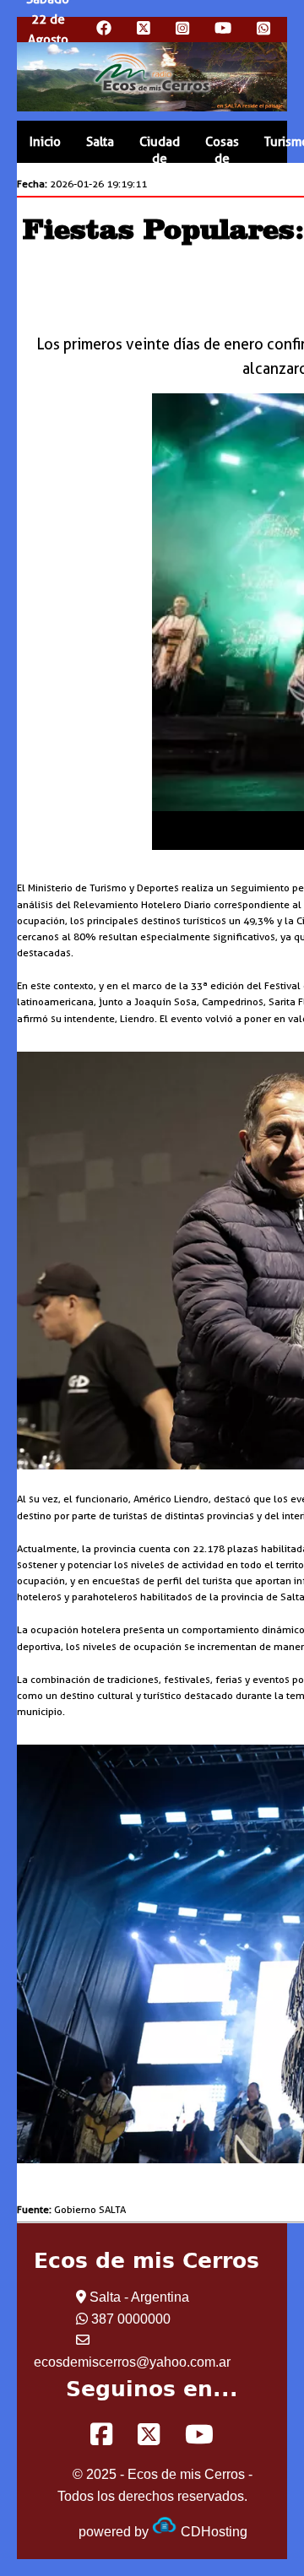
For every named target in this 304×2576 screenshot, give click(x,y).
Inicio (45, 142)
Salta (100, 142)
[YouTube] (199, 2435)
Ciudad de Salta (160, 159)
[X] (149, 2435)
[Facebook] (101, 2435)
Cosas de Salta (222, 159)
